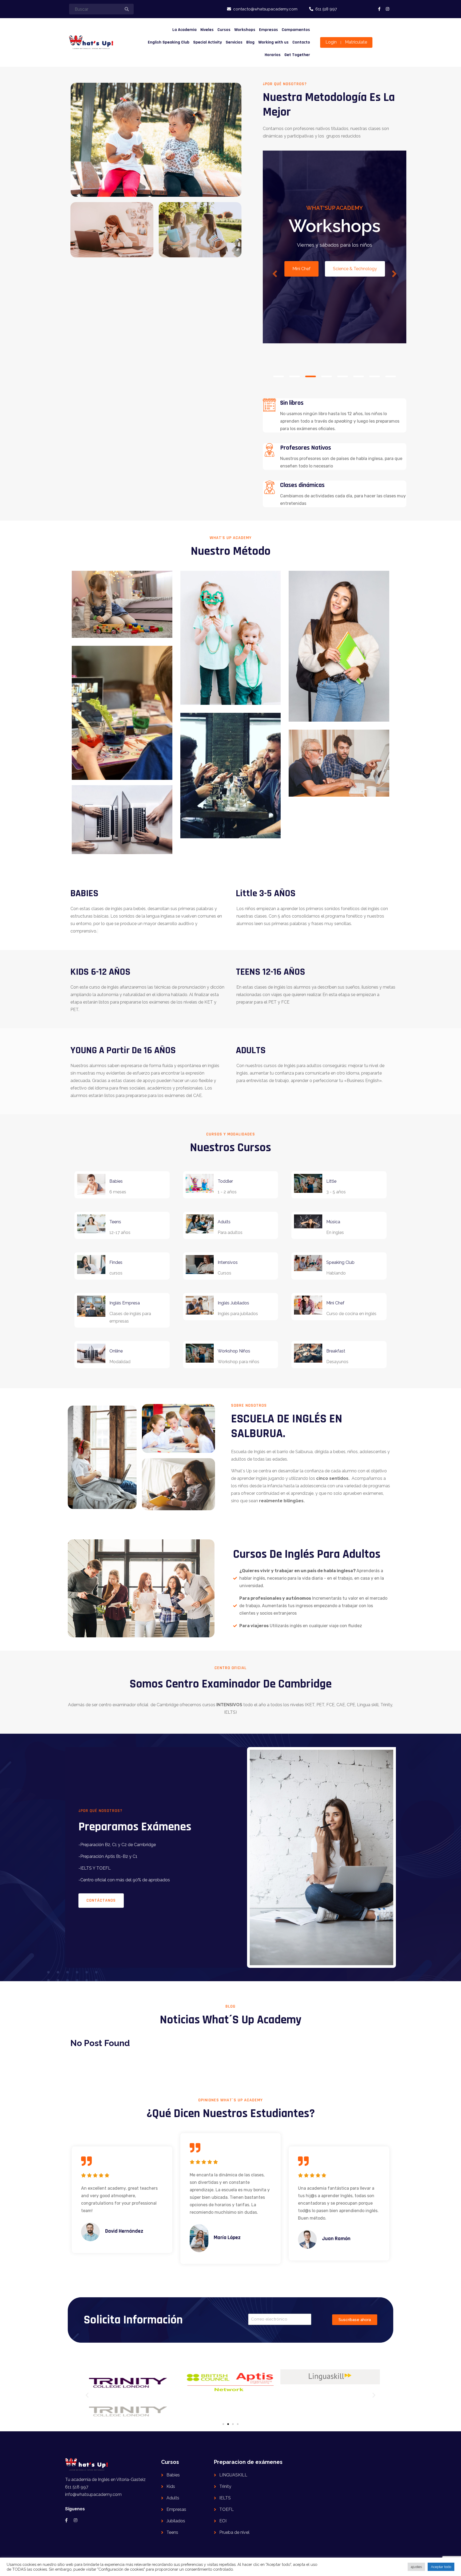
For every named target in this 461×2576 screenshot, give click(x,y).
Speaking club (340, 1262)
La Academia (184, 30)
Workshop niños (234, 1351)
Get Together (297, 55)
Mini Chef (335, 1303)
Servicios (234, 42)
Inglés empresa (125, 1303)
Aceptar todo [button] (441, 2567)
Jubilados (176, 2521)
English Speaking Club (169, 42)
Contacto (301, 42)
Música (333, 1222)
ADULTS (351, 324)
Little (331, 1181)
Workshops (245, 30)
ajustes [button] (416, 2567)
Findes (116, 1262)
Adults (224, 1222)
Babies (116, 1181)
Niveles (207, 30)
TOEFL (226, 2509)
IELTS (225, 2498)
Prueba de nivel (234, 2532)
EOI (223, 2521)
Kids (171, 2486)
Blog (250, 42)
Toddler (225, 1181)
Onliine (116, 1351)
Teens (115, 1222)
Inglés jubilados (233, 1303)
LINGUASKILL (233, 2475)
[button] (87, 2395)
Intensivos (228, 1262)
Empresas (269, 30)
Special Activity (208, 42)
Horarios (273, 55)
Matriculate (356, 42)
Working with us (273, 42)
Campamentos (296, 30)
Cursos (224, 30)
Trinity (225, 2486)
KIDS (315, 324)
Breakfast (336, 1351)
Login (331, 42)
